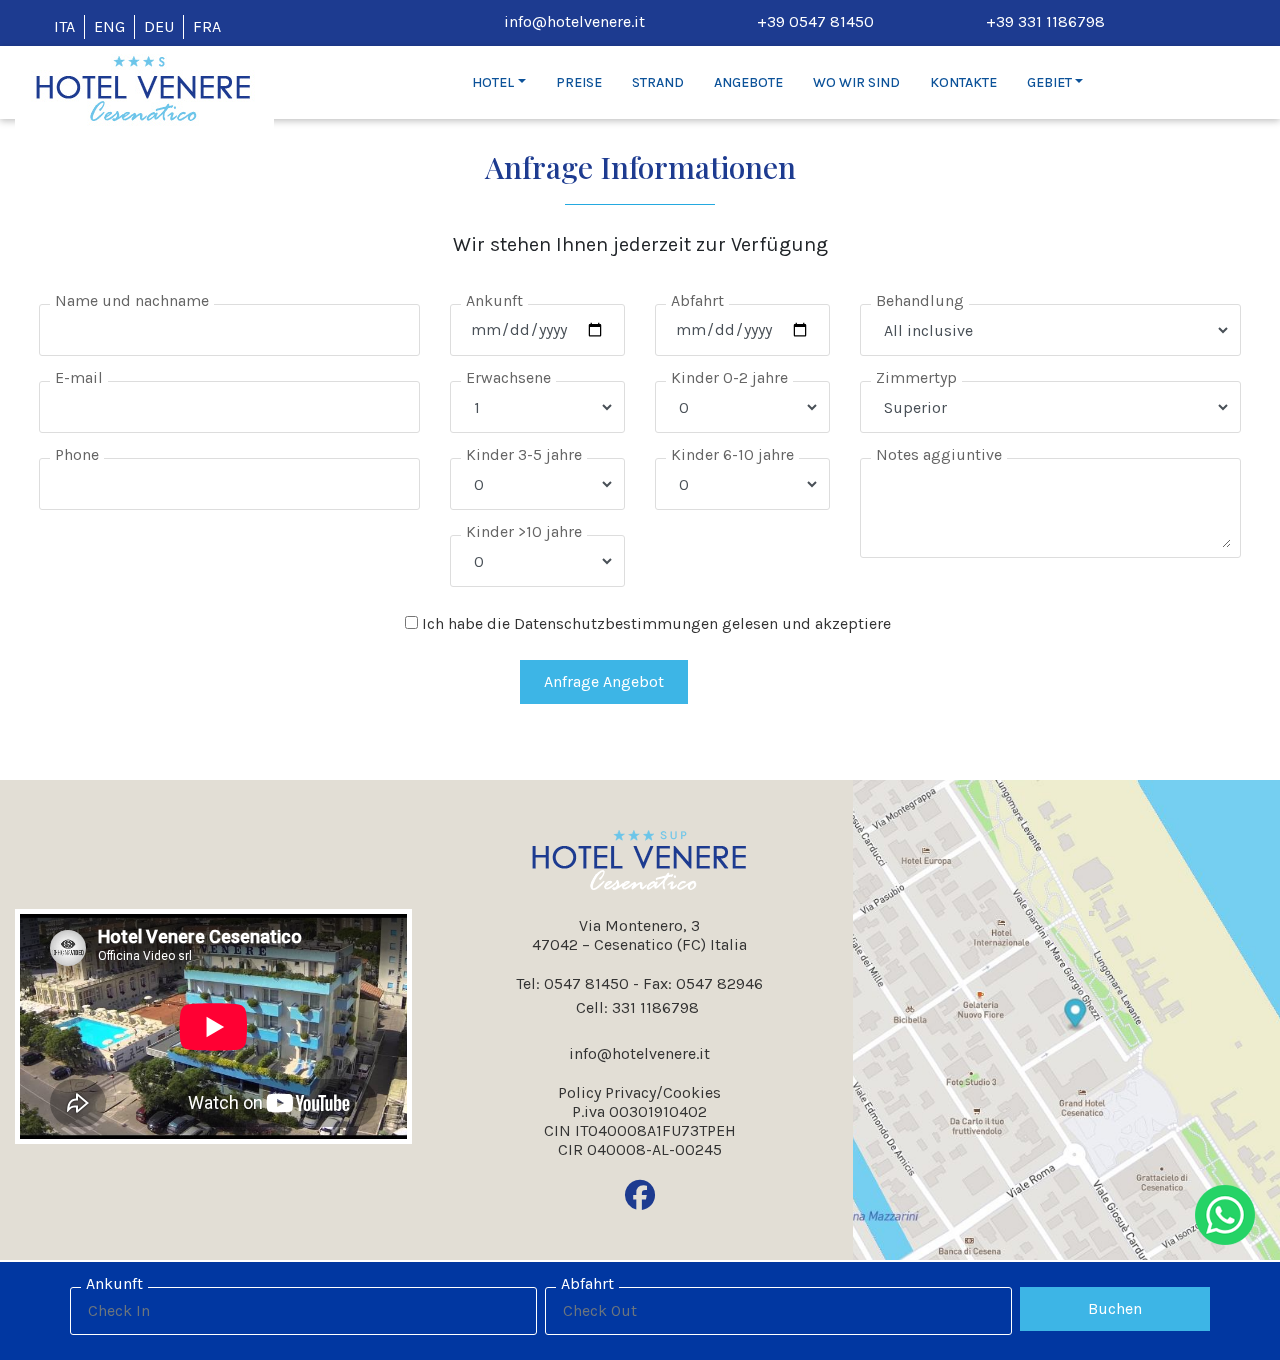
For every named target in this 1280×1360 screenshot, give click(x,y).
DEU (159, 26)
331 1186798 (655, 1006)
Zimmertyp (916, 377)
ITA (64, 26)
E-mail (79, 377)
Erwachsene (508, 377)
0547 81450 (586, 983)
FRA (207, 26)
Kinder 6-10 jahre (732, 454)
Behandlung (920, 300)
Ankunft (494, 300)
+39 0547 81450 (815, 21)
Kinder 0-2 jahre (729, 377)
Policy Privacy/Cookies (639, 1092)
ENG (109, 26)
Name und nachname (132, 300)
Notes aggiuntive (939, 454)
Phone (77, 454)
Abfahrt (697, 300)
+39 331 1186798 (1045, 21)
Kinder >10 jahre (524, 531)
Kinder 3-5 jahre (524, 454)
